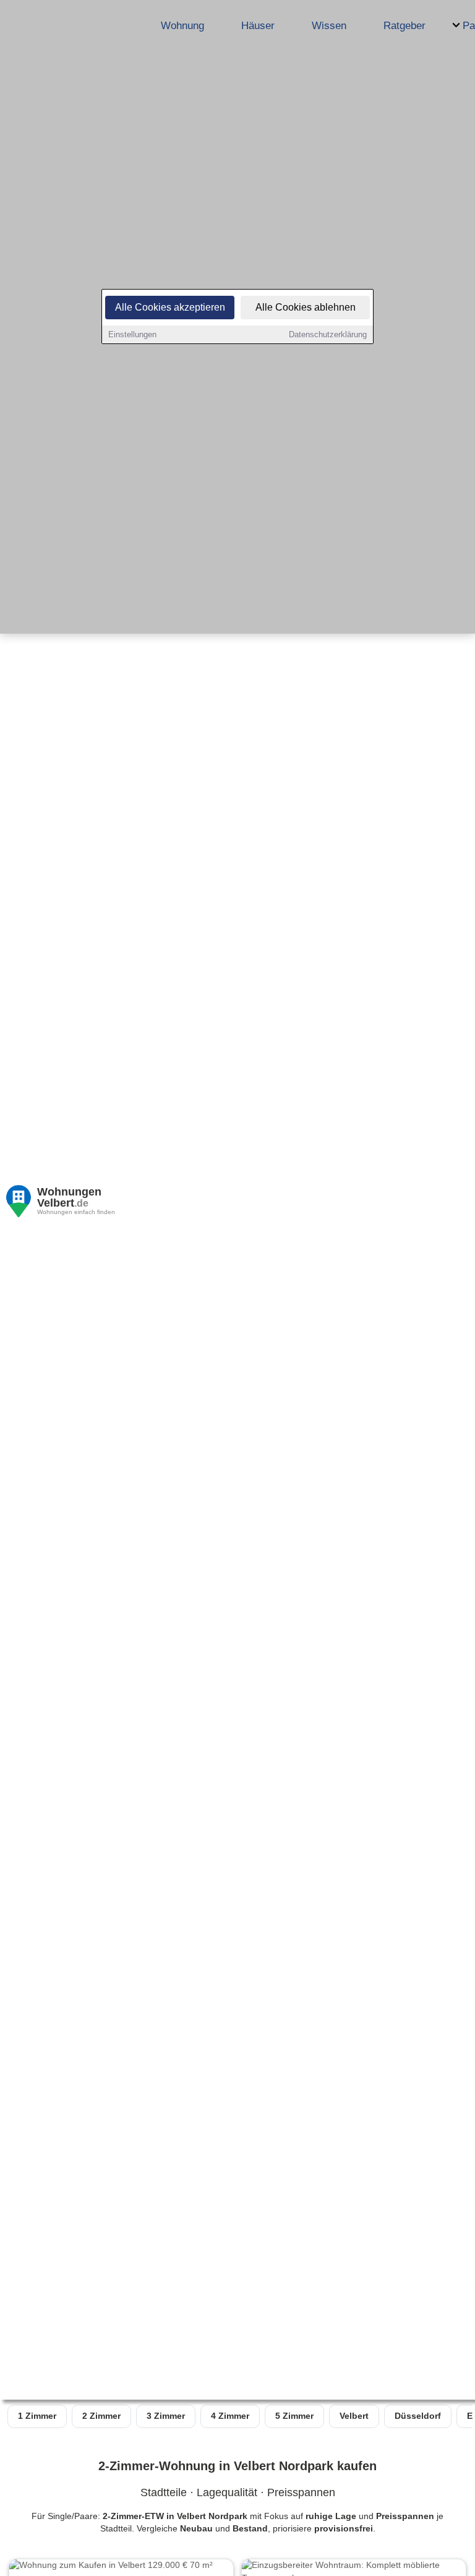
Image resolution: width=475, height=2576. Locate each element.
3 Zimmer (166, 2416)
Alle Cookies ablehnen (306, 307)
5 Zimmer (294, 2416)
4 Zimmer (230, 2416)
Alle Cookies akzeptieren (170, 307)
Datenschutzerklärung (328, 334)
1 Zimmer (37, 2416)
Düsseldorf (418, 2416)
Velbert (354, 2416)
